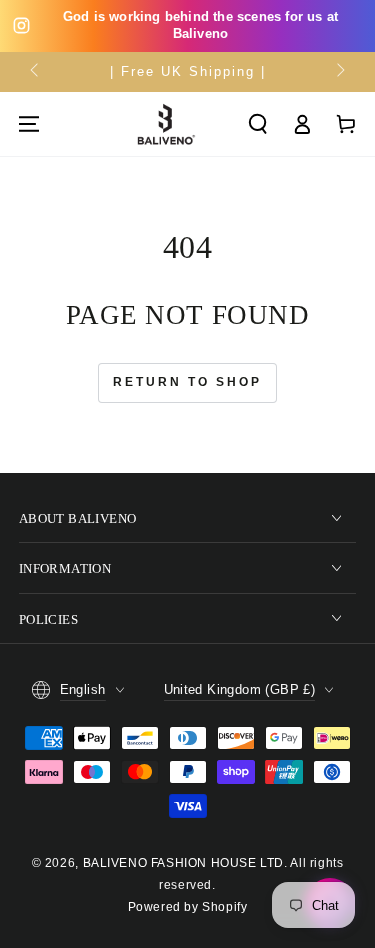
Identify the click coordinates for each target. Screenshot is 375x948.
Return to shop (187, 382)
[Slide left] (36, 72)
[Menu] (29, 124)
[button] (258, 124)
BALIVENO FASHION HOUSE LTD (184, 863)
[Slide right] (339, 72)
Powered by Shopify (188, 907)
